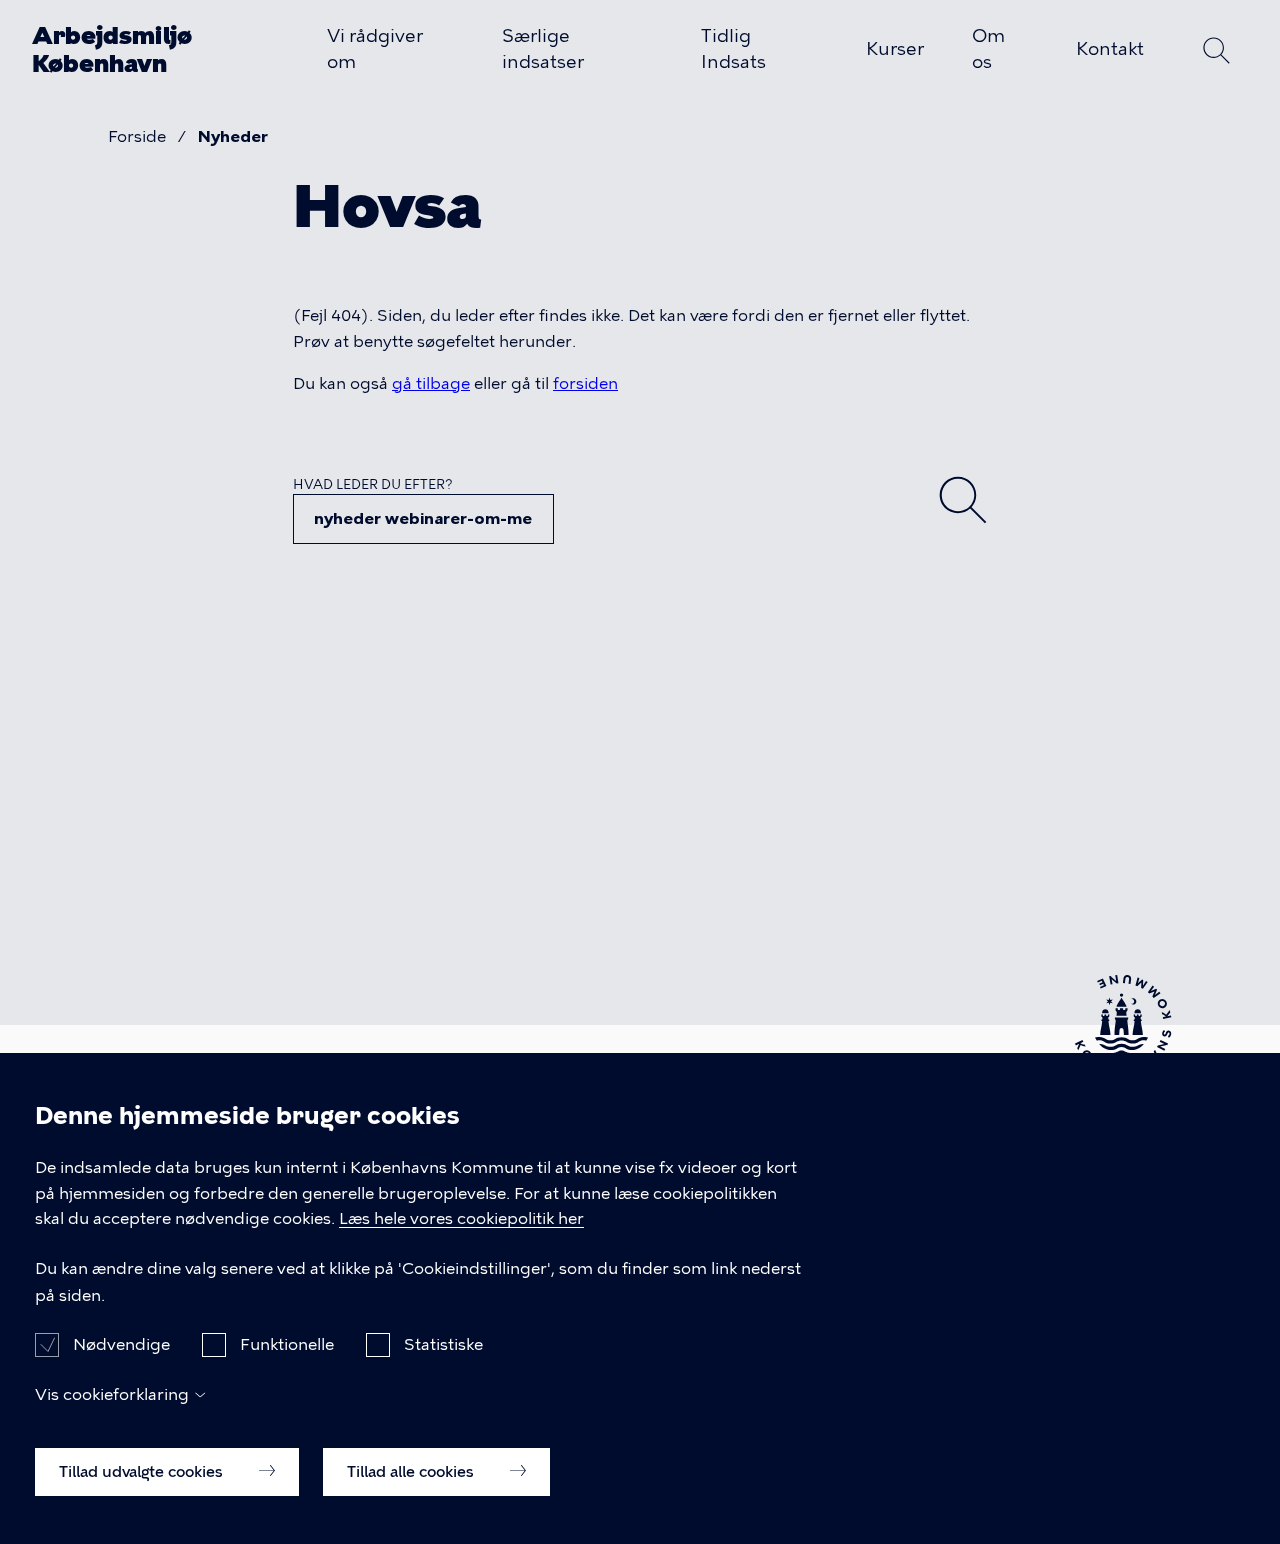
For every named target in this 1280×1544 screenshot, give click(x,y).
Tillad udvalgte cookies (143, 1471)
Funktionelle (287, 1344)
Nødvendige (121, 1344)
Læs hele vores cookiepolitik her (461, 1219)
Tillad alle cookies (412, 1471)
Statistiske (443, 1344)
